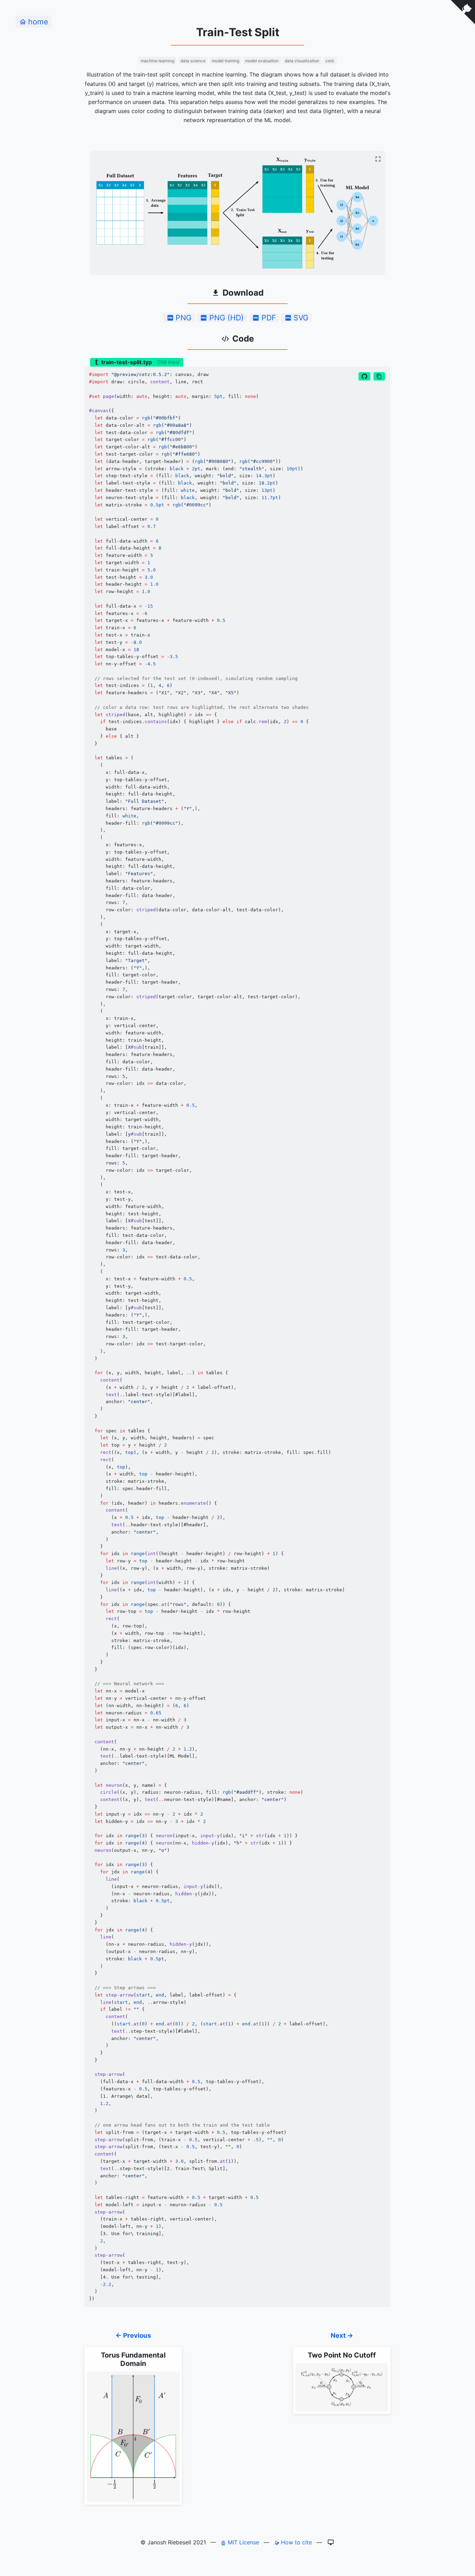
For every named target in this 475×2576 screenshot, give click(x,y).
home (38, 22)
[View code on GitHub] (463, 12)
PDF (269, 318)
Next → (342, 2335)
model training (226, 61)
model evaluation (262, 61)
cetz (330, 61)
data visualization (302, 61)
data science (193, 61)
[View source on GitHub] (364, 376)
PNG (184, 318)
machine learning (158, 61)
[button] (379, 376)
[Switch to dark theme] (331, 2542)
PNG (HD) (227, 318)
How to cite (296, 2542)
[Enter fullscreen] (378, 159)
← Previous (133, 2335)
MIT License (243, 2542)
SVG (301, 318)
